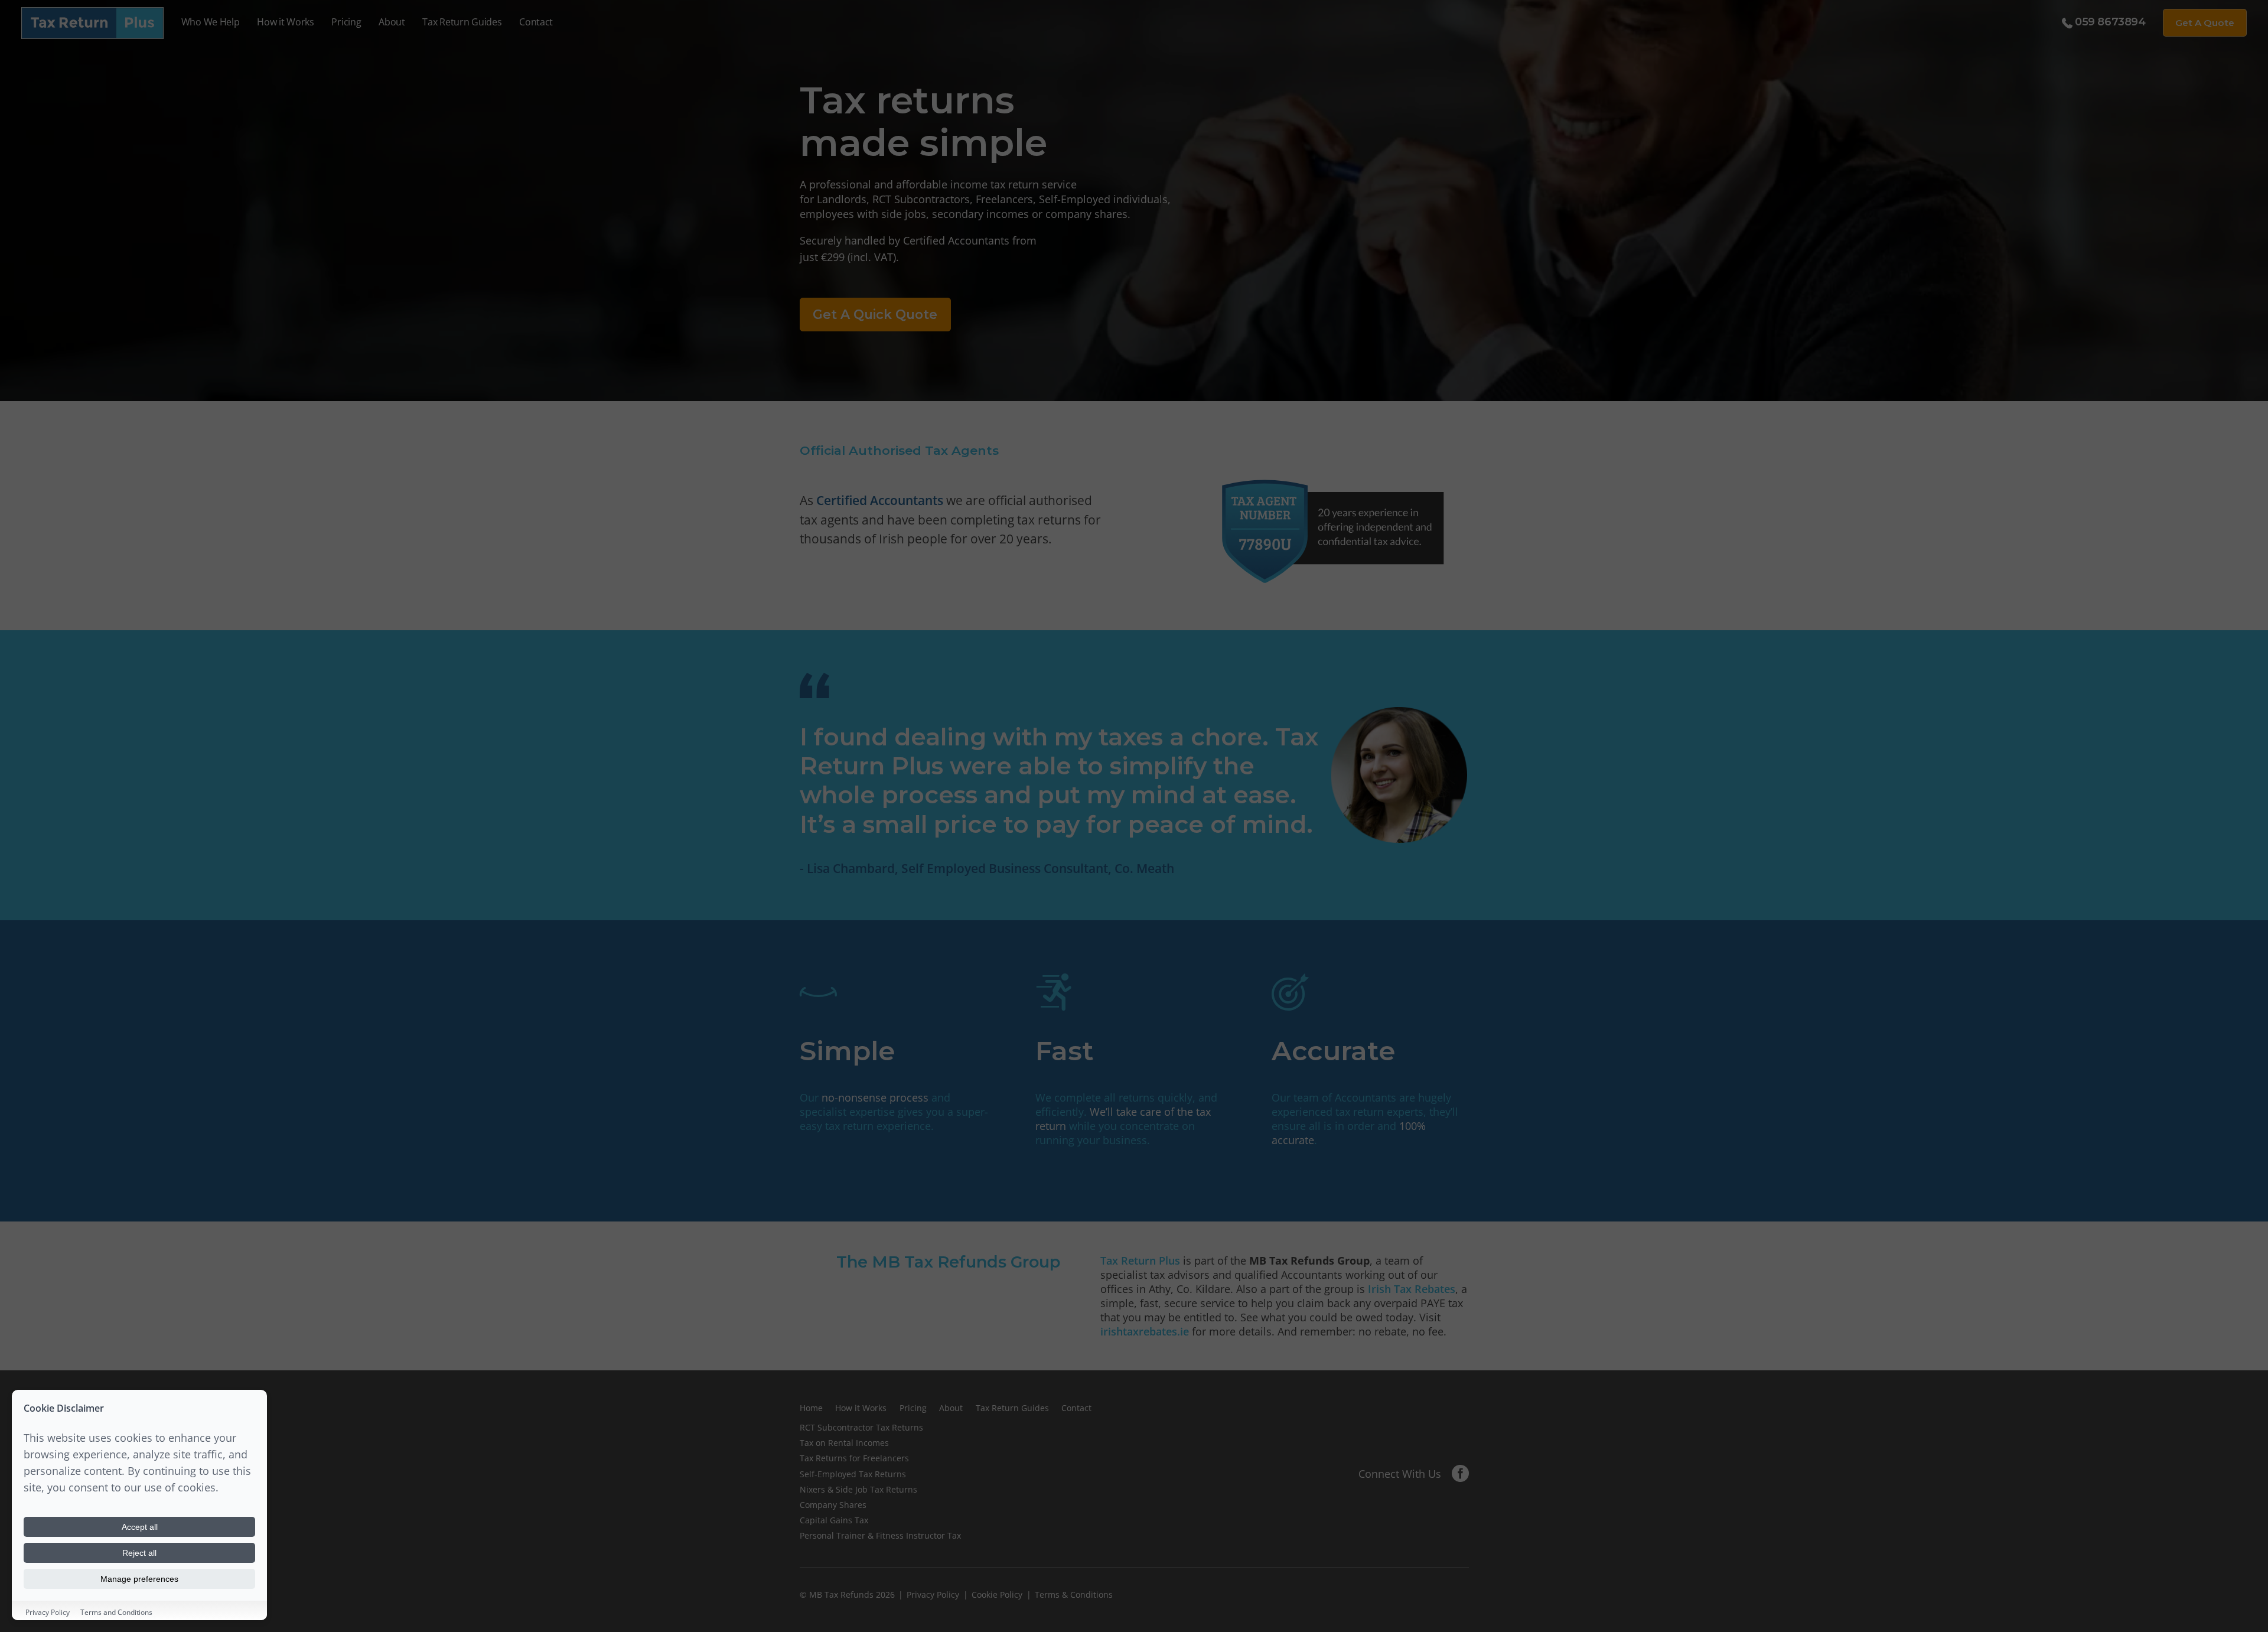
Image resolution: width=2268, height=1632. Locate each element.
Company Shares (833, 1505)
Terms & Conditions (1074, 1594)
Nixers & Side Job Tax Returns (858, 1489)
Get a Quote (2205, 23)
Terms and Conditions (116, 1612)
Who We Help (211, 22)
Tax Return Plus (1140, 1260)
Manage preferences (139, 1579)
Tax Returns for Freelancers (854, 1458)
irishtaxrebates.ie (1145, 1331)
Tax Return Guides (462, 22)
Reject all (139, 1553)
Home (811, 1408)
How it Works (286, 22)
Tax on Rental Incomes (844, 1443)
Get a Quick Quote (875, 314)
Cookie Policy (997, 1594)
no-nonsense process (875, 1097)
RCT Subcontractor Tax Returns (861, 1427)
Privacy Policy (933, 1594)
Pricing (346, 22)
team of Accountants (1345, 1097)
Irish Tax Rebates (1412, 1289)
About (392, 22)
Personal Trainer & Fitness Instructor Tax (880, 1535)
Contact (536, 22)
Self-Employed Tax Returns (853, 1474)
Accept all (140, 1527)
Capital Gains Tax (834, 1520)
